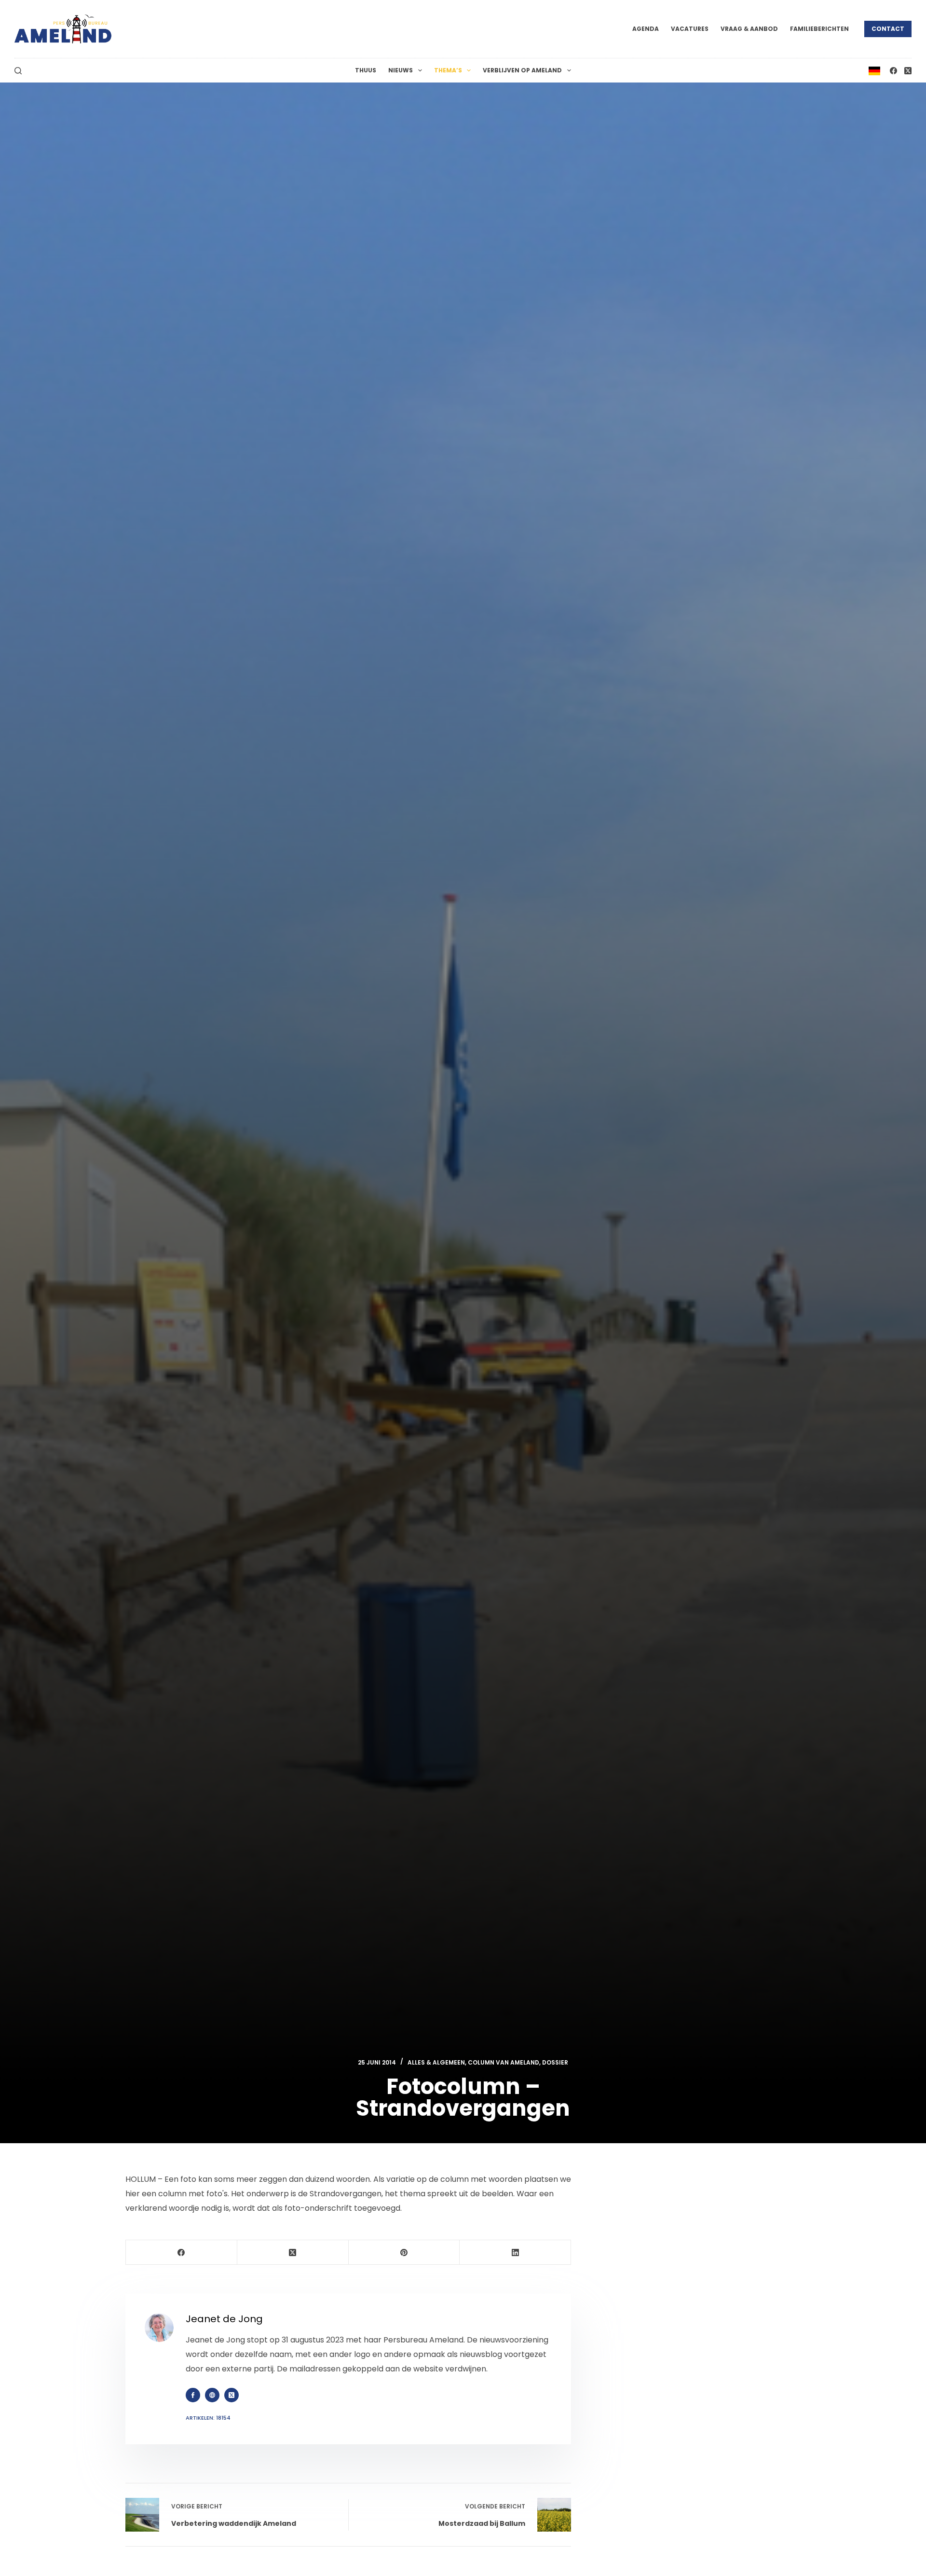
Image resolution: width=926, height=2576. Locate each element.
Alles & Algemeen (436, 2062)
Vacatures (690, 29)
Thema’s (448, 70)
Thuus (366, 70)
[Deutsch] (874, 70)
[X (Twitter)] (908, 71)
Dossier (555, 2062)
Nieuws (401, 70)
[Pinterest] (404, 2252)
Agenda (646, 29)
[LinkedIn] (515, 2252)
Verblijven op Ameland (522, 70)
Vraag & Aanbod (749, 29)
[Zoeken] (18, 71)
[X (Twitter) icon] (231, 2395)
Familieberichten (819, 29)
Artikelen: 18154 (208, 2418)
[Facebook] (893, 71)
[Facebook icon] (193, 2395)
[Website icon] (212, 2395)
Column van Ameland (504, 2062)
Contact (888, 29)
